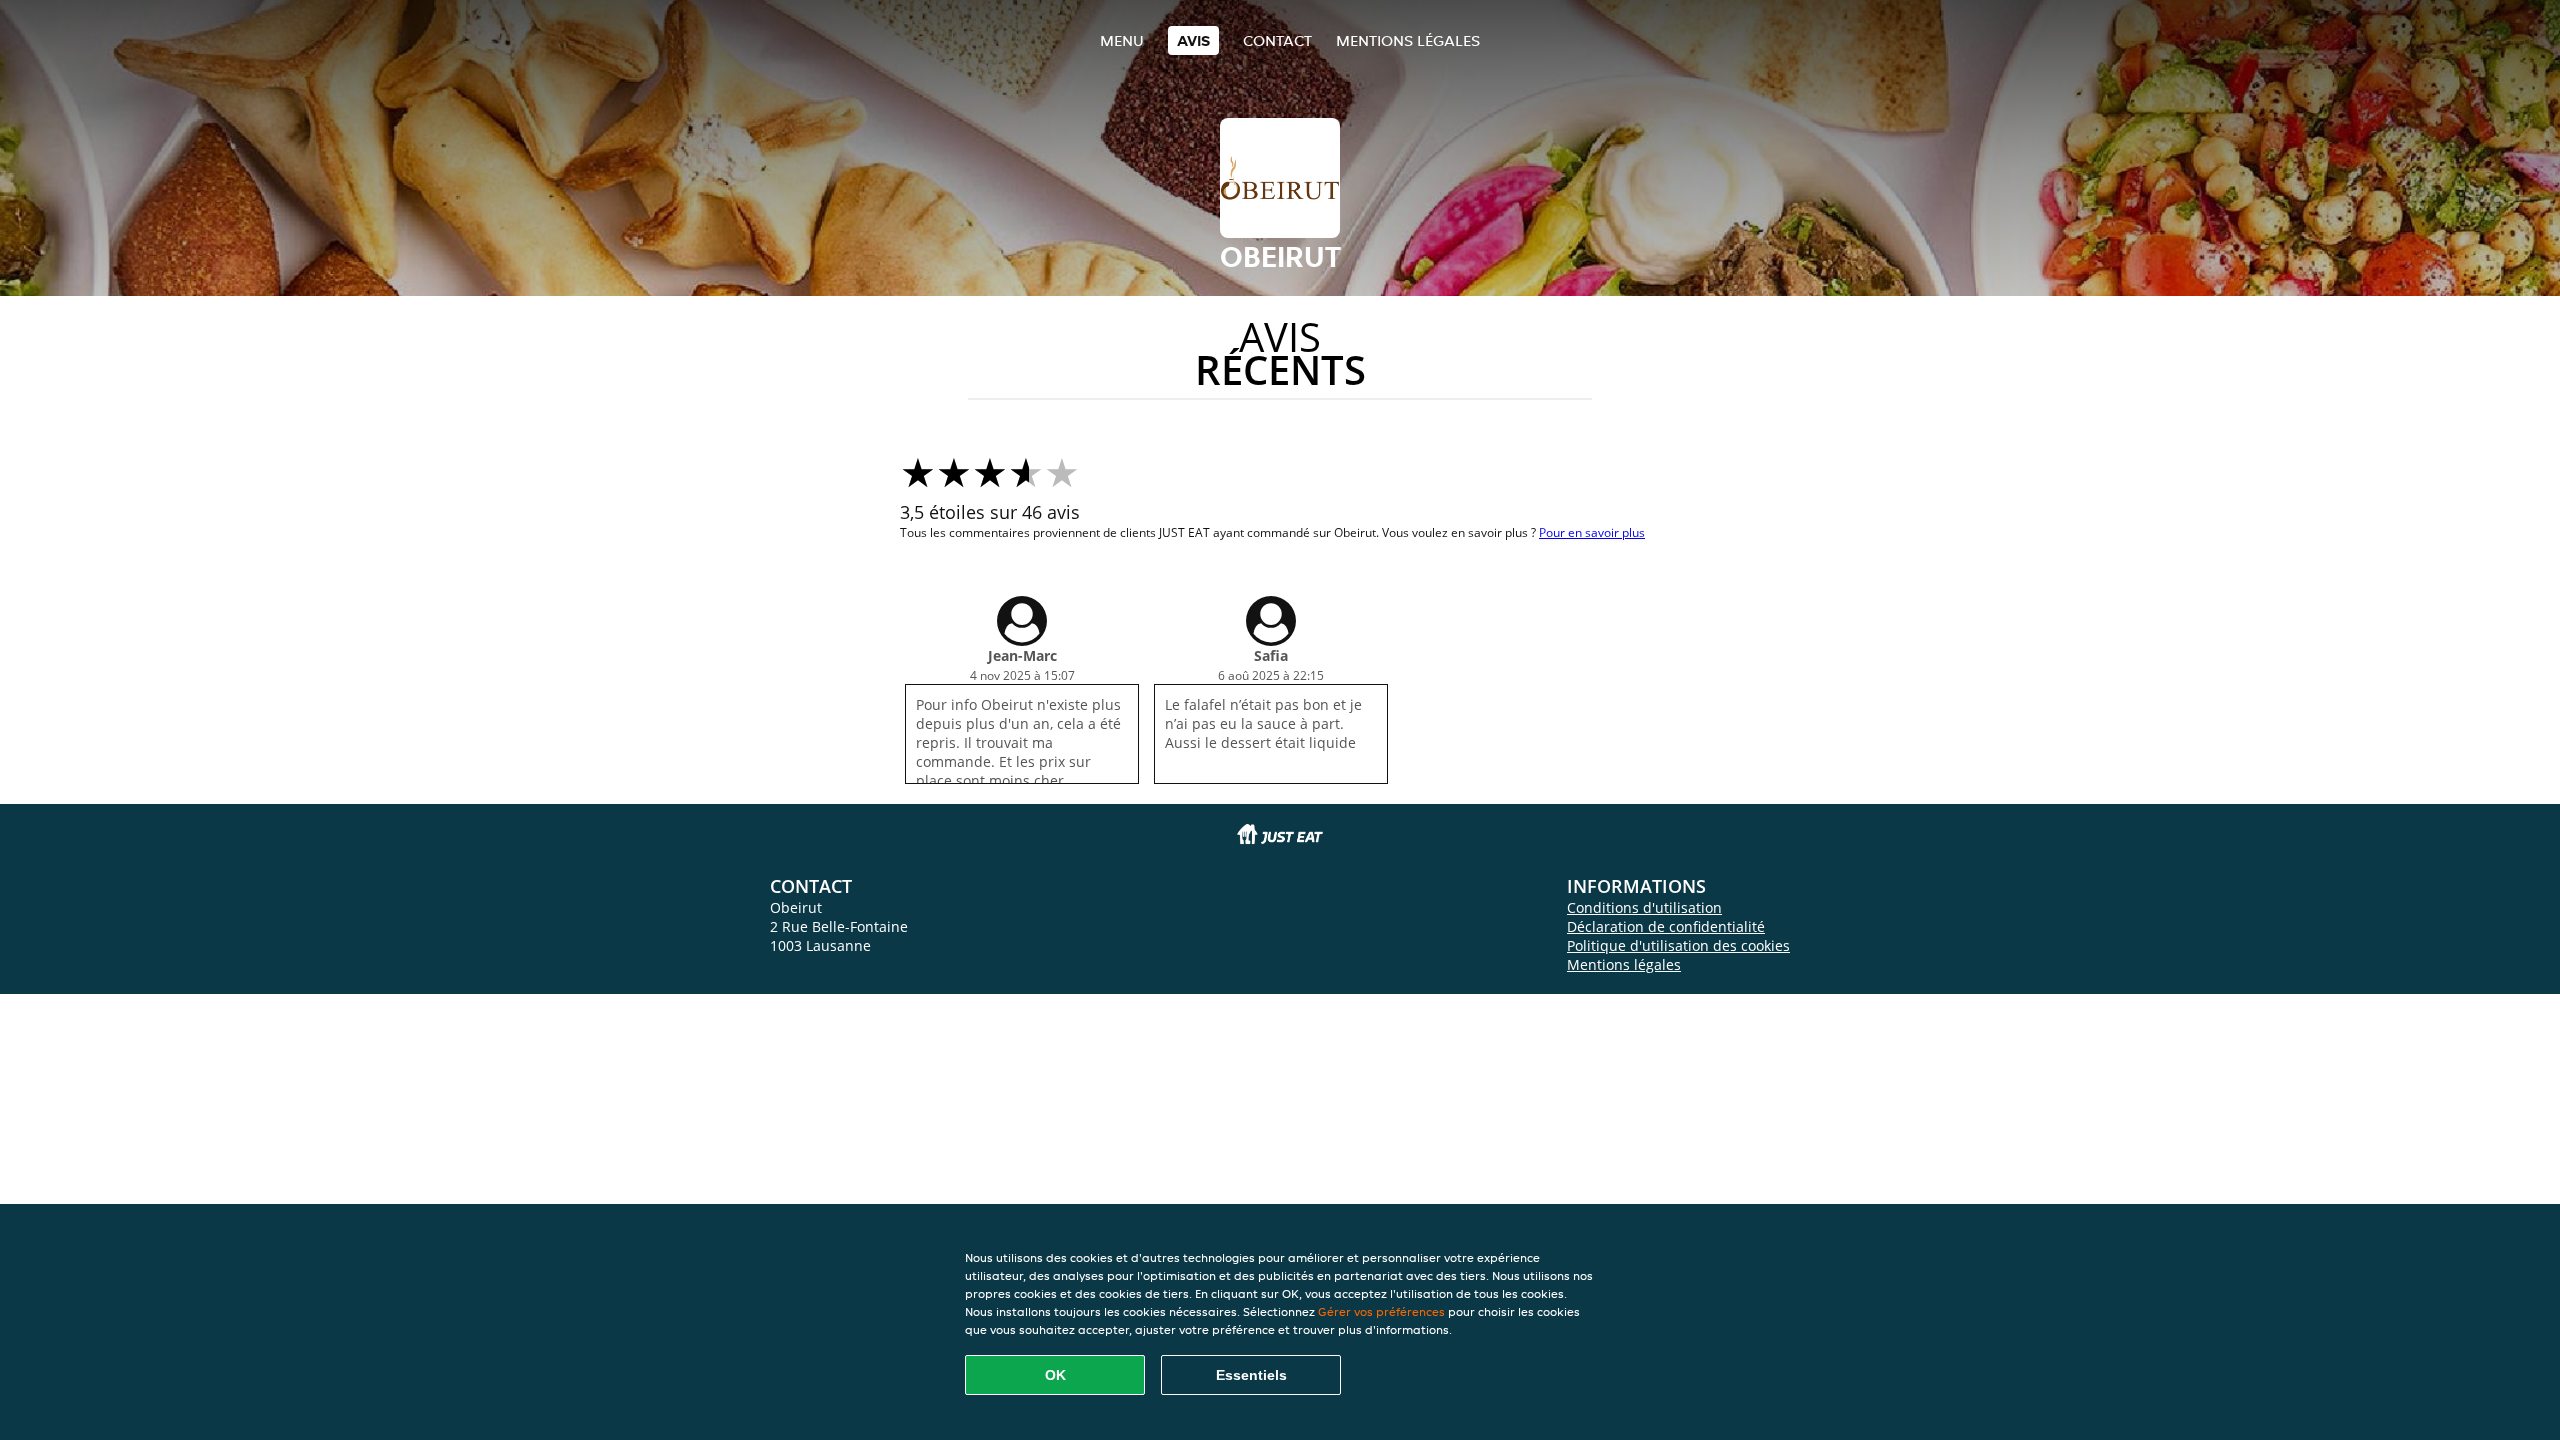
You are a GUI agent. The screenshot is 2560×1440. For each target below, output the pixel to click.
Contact (1277, 40)
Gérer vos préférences (1381, 1311)
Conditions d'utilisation (1644, 907)
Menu (1122, 40)
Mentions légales (1408, 40)
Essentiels (1251, 1375)
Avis (1193, 40)
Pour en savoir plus (1592, 532)
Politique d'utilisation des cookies (1678, 945)
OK (1055, 1375)
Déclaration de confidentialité (1666, 926)
